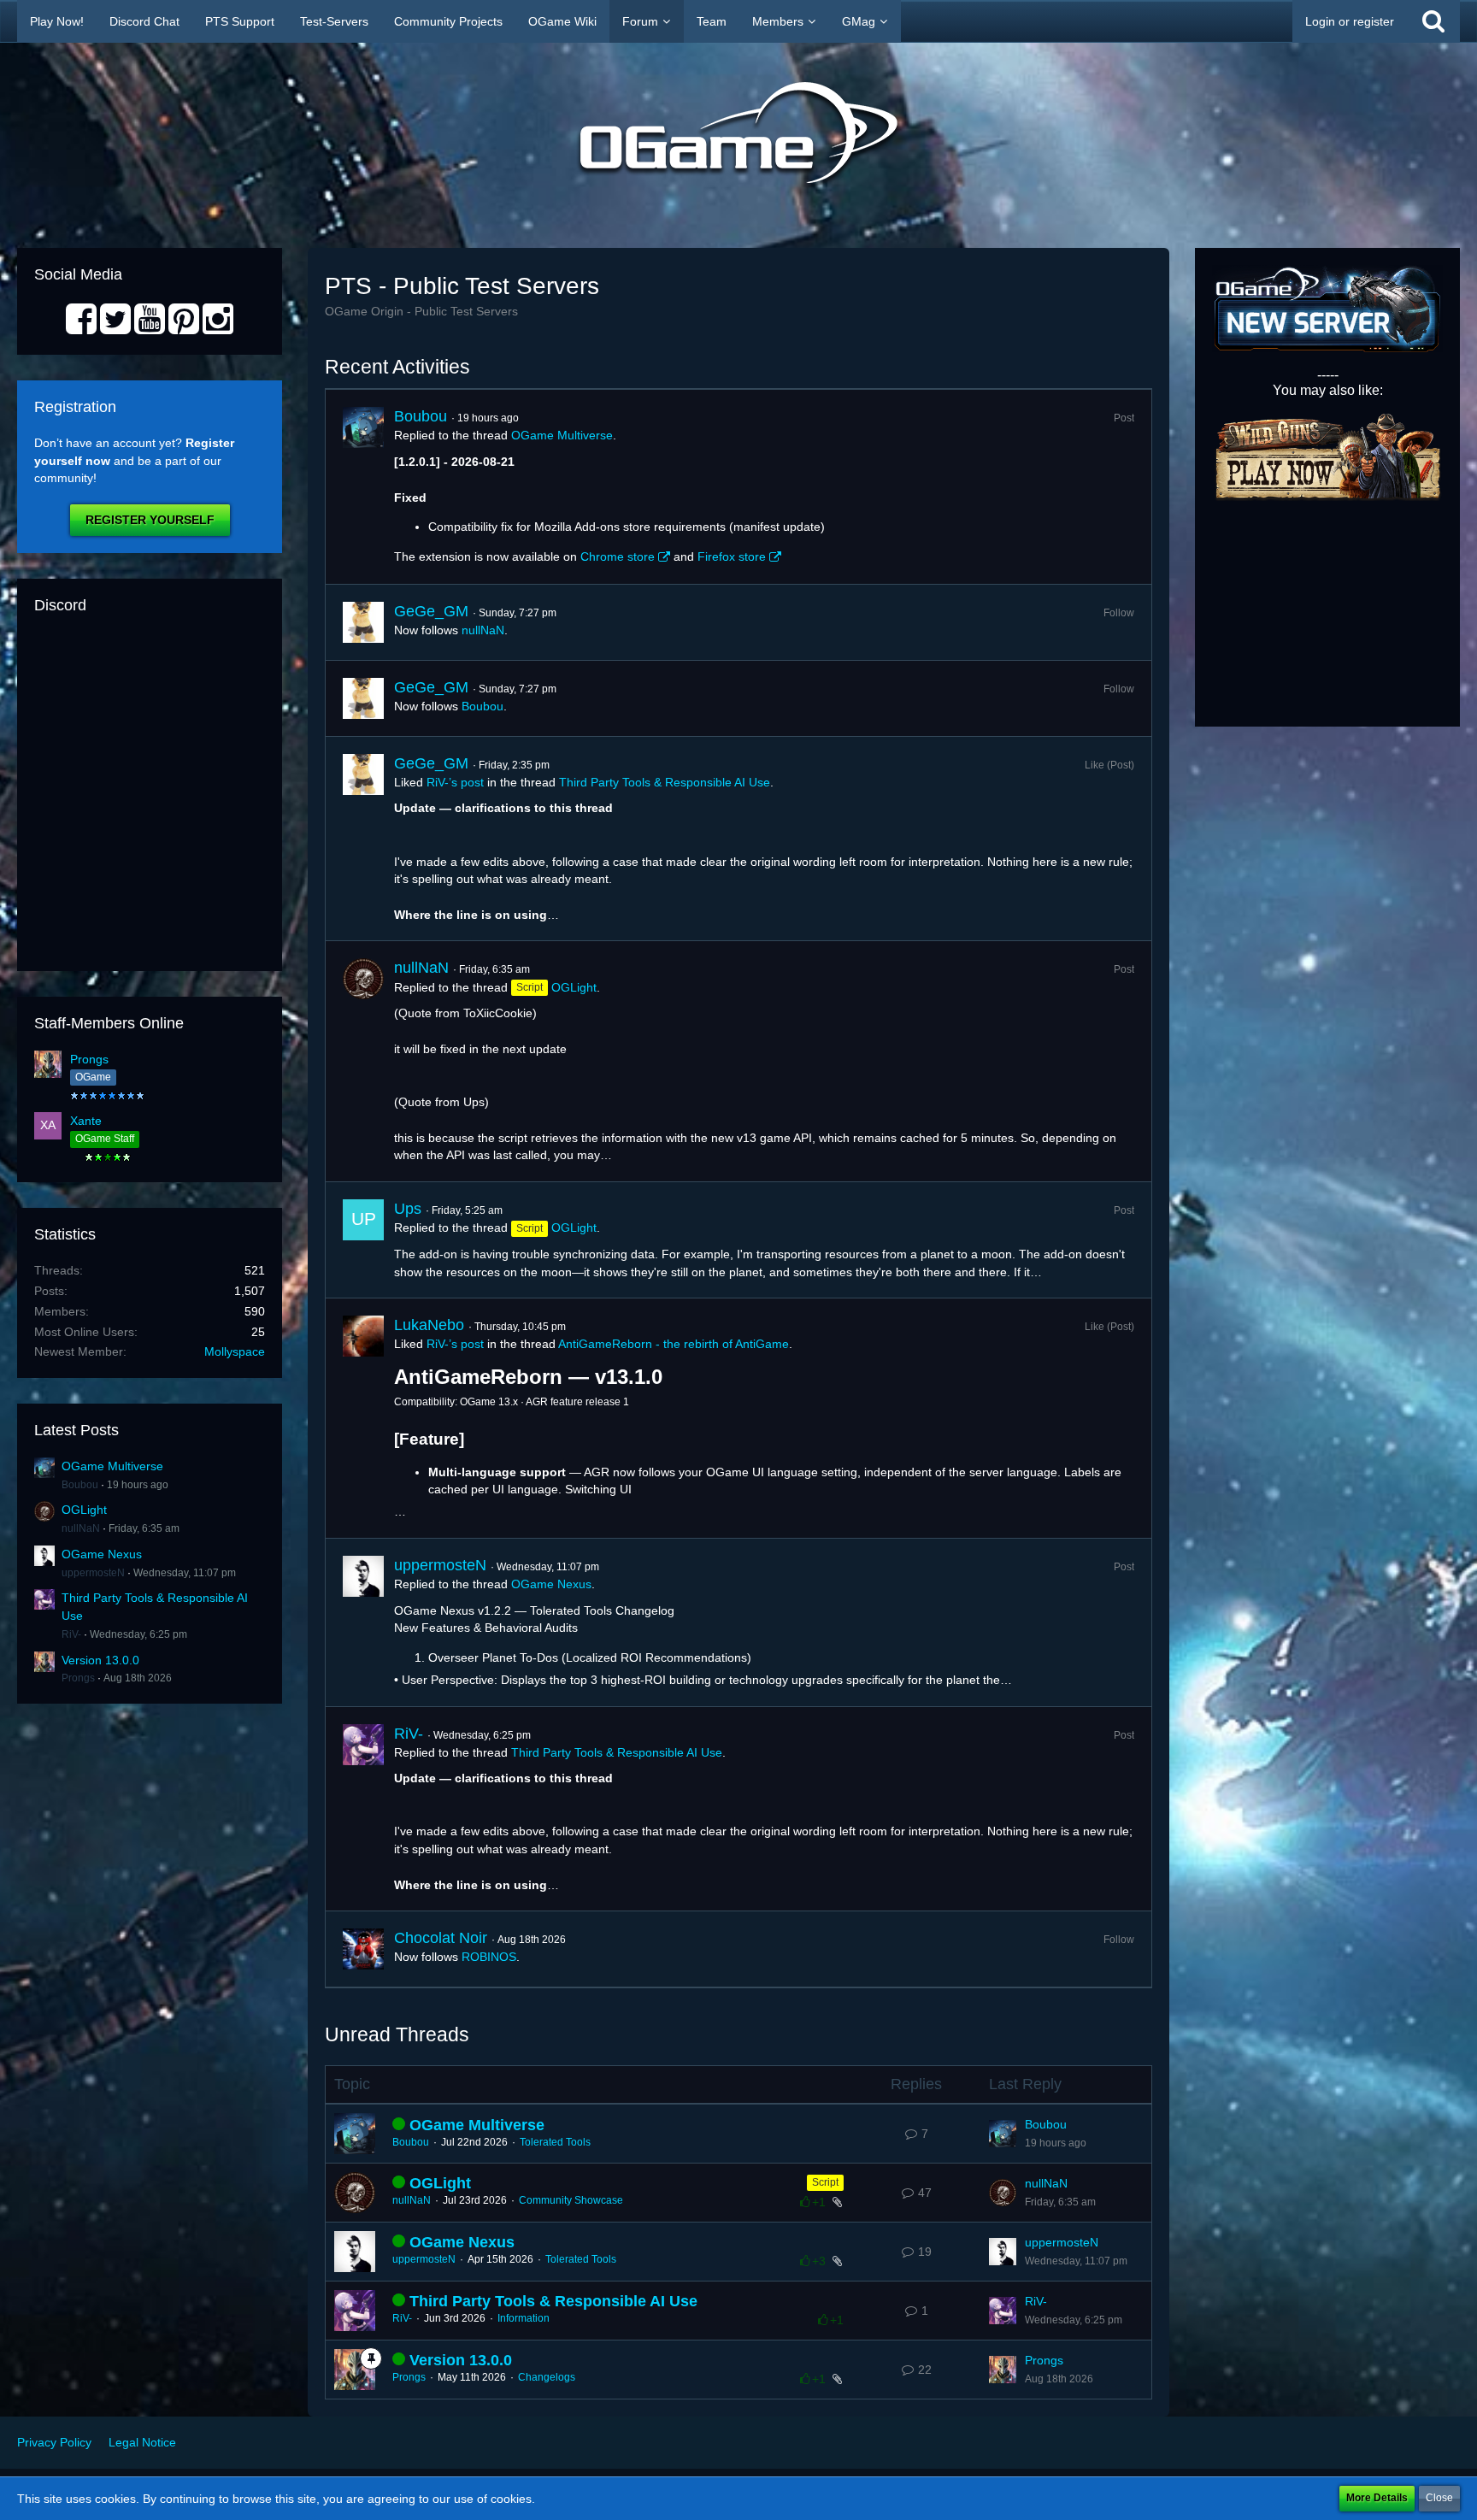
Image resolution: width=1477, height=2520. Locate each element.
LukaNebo (429, 1325)
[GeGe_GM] (363, 622)
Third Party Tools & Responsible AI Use (665, 782)
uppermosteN (93, 1573)
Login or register (1350, 21)
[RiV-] (363, 1809)
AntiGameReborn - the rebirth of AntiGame (674, 1344)
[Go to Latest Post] (1003, 2134)
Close (1439, 2498)
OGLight (84, 1510)
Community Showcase (571, 2200)
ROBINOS (489, 1957)
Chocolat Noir (441, 1938)
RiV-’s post (455, 782)
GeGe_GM (431, 611)
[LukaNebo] (363, 1418)
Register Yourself (150, 520)
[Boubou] (363, 486)
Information (524, 2318)
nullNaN (81, 1528)
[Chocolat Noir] (363, 1949)
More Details (1377, 2498)
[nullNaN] (363, 1061)
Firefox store (732, 556)
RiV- (71, 1634)
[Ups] (363, 1240)
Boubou (80, 1485)
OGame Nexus (102, 1554)
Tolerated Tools (555, 2142)
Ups (408, 1209)
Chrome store (618, 556)
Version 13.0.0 (100, 1660)
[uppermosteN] (363, 1622)
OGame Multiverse (112, 1466)
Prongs (89, 1059)
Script (825, 2182)
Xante (86, 1121)
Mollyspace (235, 1351)
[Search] (1433, 21)
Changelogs (547, 2377)
